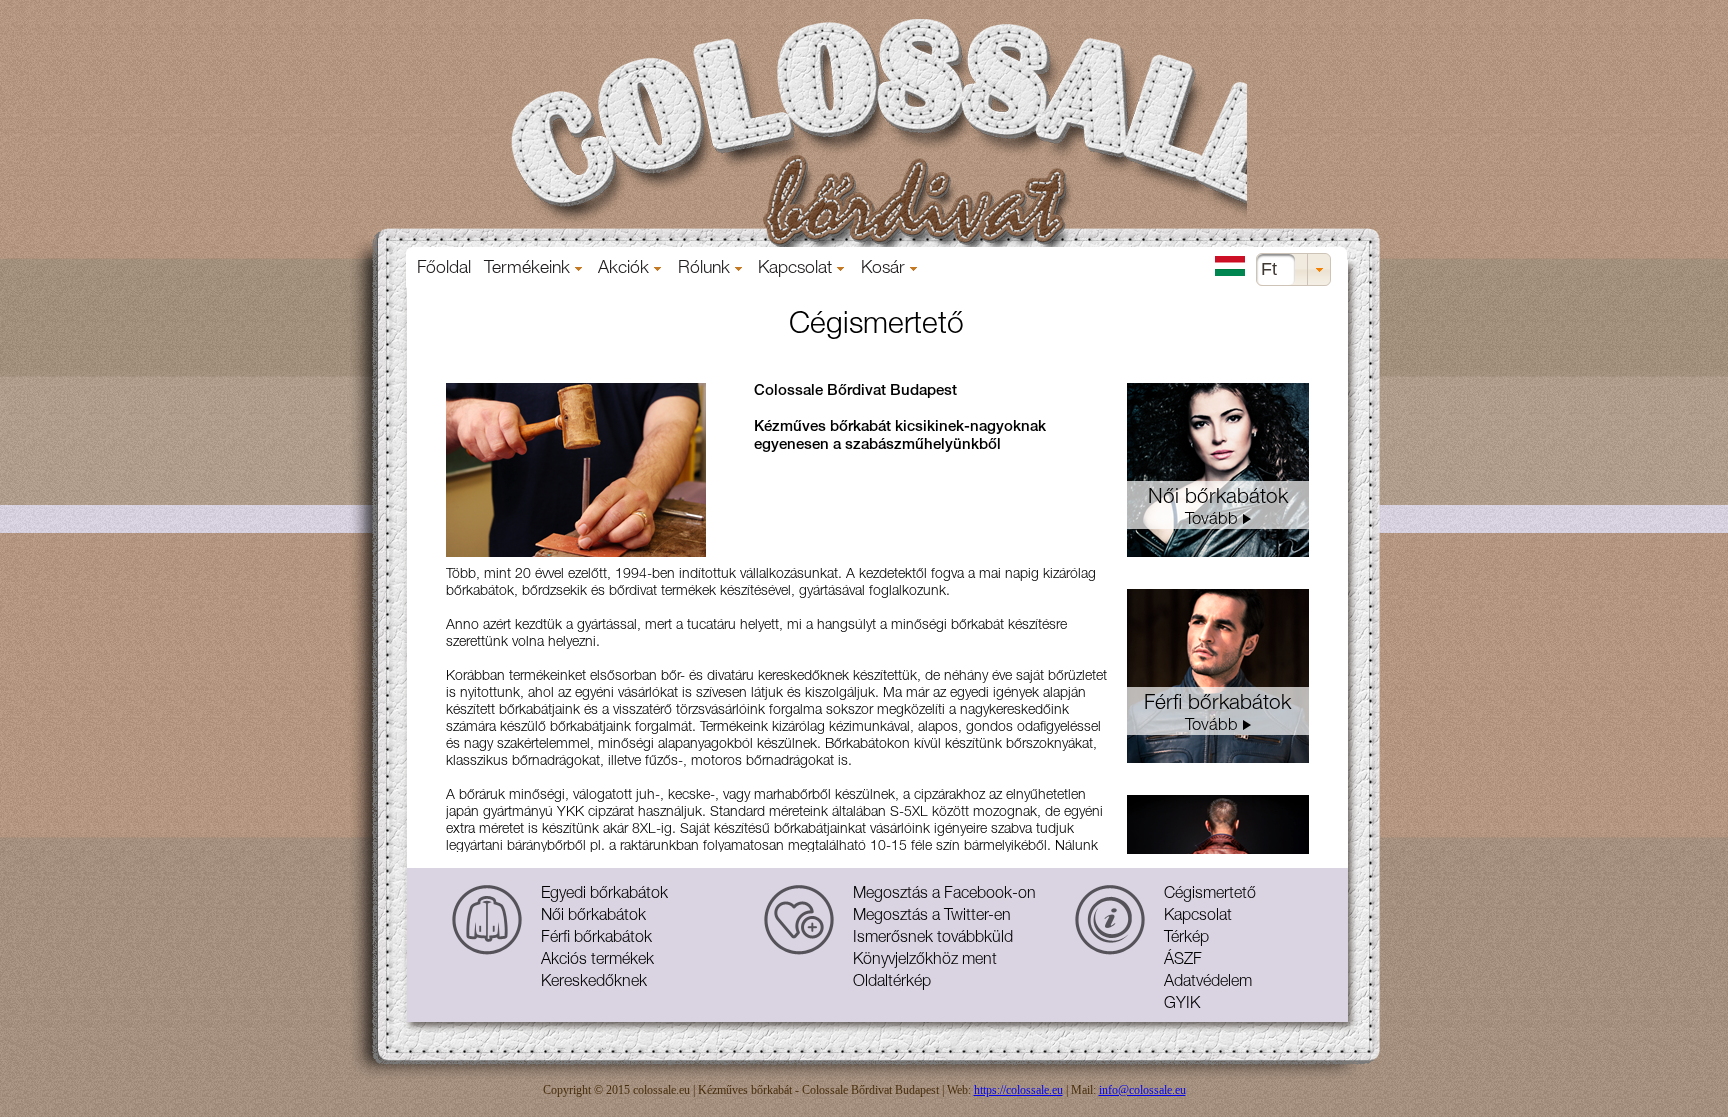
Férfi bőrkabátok (596, 939)
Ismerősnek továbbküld (933, 939)
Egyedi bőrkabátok (604, 895)
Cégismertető (1210, 895)
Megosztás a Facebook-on (944, 895)
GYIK (1182, 1005)
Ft (1269, 269)
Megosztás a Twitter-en (932, 917)
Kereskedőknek (594, 983)
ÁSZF (1183, 961)
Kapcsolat (1198, 917)
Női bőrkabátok (593, 917)
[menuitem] (444, 269)
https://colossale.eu (1018, 1090)
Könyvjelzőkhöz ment (925, 961)
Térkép (1186, 939)
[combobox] (1293, 269)
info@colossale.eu (1142, 1090)
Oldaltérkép (892, 983)
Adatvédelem (1208, 983)
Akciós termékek (597, 961)
